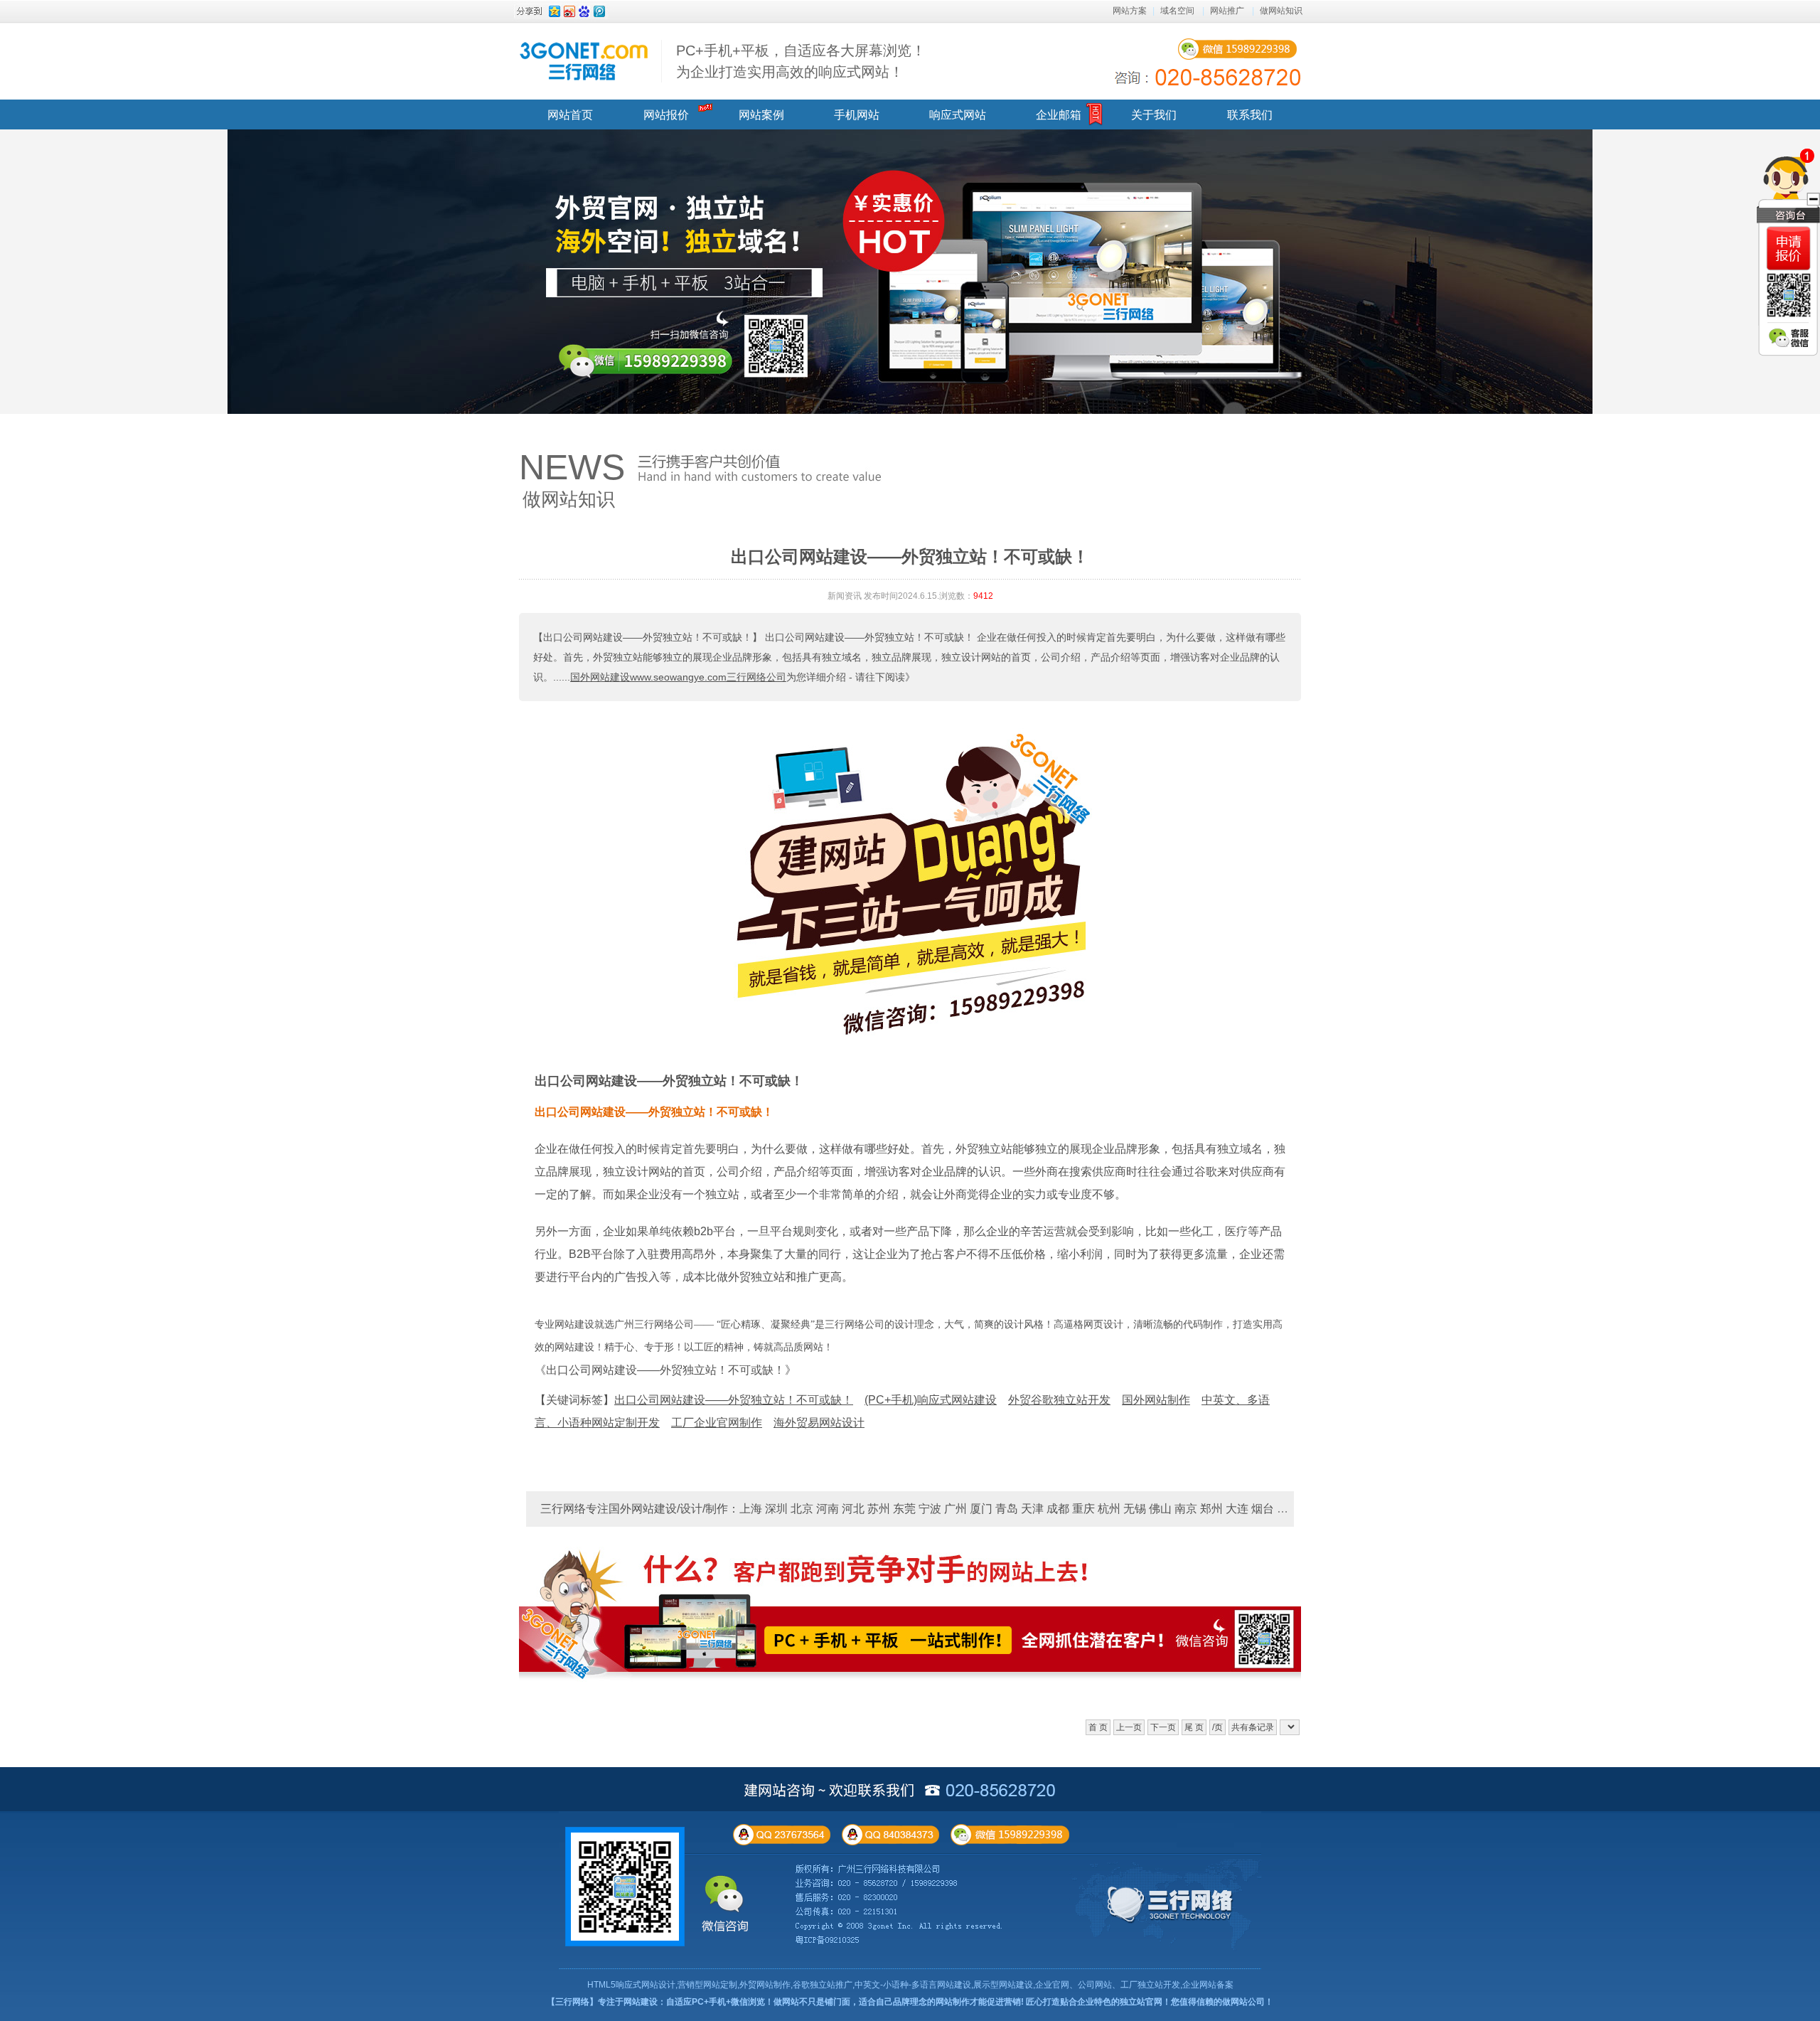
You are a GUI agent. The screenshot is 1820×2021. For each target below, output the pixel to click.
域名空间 (1177, 11)
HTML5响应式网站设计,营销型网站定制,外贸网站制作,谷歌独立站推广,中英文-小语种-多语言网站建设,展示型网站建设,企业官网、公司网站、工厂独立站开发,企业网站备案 (910, 1985)
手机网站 (857, 115)
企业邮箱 (1059, 115)
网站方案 (1130, 11)
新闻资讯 (845, 596)
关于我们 (1154, 115)
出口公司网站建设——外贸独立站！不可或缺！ (669, 1081)
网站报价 (666, 115)
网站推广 (1227, 11)
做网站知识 (1281, 11)
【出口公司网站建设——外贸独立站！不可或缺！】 (648, 637)
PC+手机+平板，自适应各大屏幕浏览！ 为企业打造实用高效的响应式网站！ (801, 61)
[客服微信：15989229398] (1789, 338)
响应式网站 (958, 115)
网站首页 (570, 115)
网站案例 (761, 115)
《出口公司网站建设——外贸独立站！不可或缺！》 (665, 1370)
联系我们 (1250, 115)
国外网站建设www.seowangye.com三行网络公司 (678, 677)
